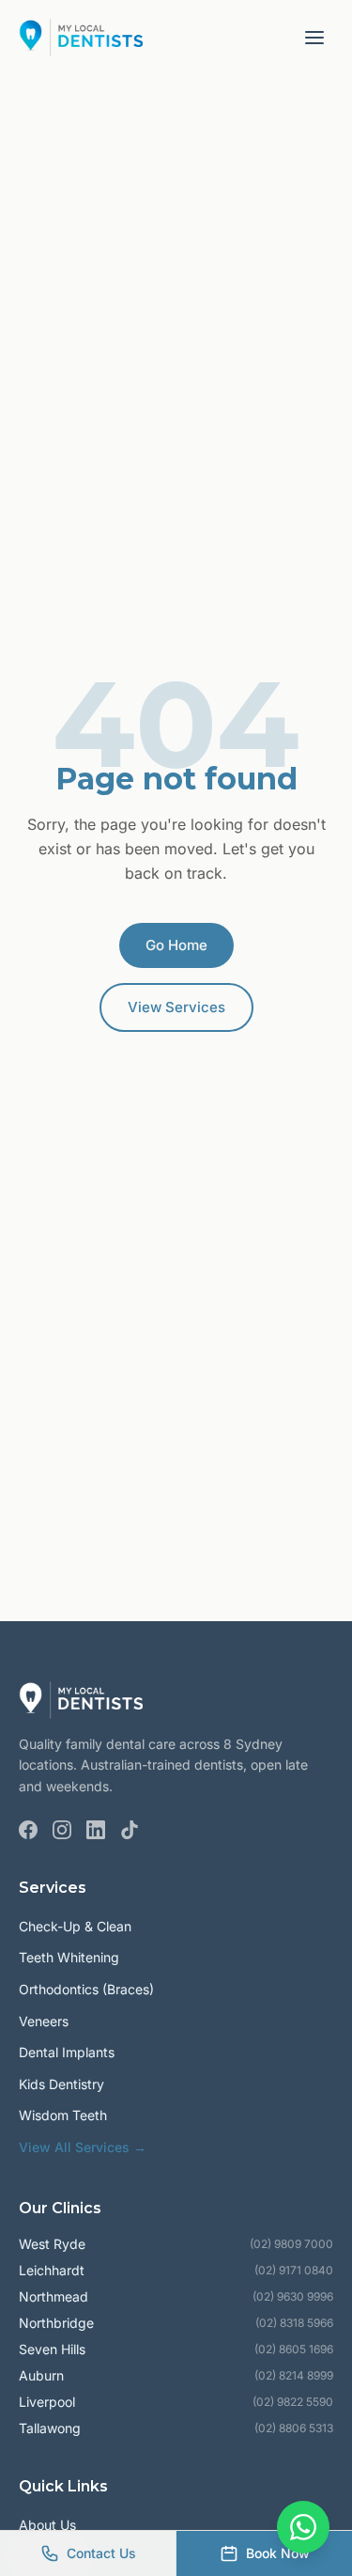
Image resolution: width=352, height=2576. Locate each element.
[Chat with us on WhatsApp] (303, 2527)
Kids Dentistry (61, 2084)
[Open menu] (314, 38)
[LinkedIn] (96, 1830)
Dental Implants (67, 2052)
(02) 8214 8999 (294, 2375)
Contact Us (101, 2553)
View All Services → (83, 2147)
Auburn (41, 2375)
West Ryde (52, 2244)
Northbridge (56, 2323)
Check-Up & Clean (75, 1926)
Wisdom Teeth (63, 2115)
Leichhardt (52, 2270)
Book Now (278, 2553)
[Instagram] (62, 1830)
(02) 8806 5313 (294, 2428)
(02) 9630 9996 (293, 2296)
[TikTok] (130, 1830)
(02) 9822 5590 (293, 2402)
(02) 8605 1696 (294, 2349)
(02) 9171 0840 (294, 2270)
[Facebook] (28, 1830)
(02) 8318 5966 (294, 2323)
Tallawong (50, 2428)
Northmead (54, 2296)
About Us (47, 2525)
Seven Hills (52, 2349)
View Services (176, 1007)
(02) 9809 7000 (291, 2244)
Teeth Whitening (69, 1957)
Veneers (44, 2021)
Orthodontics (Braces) (86, 1989)
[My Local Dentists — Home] (81, 38)
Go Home (176, 945)
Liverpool (47, 2402)
